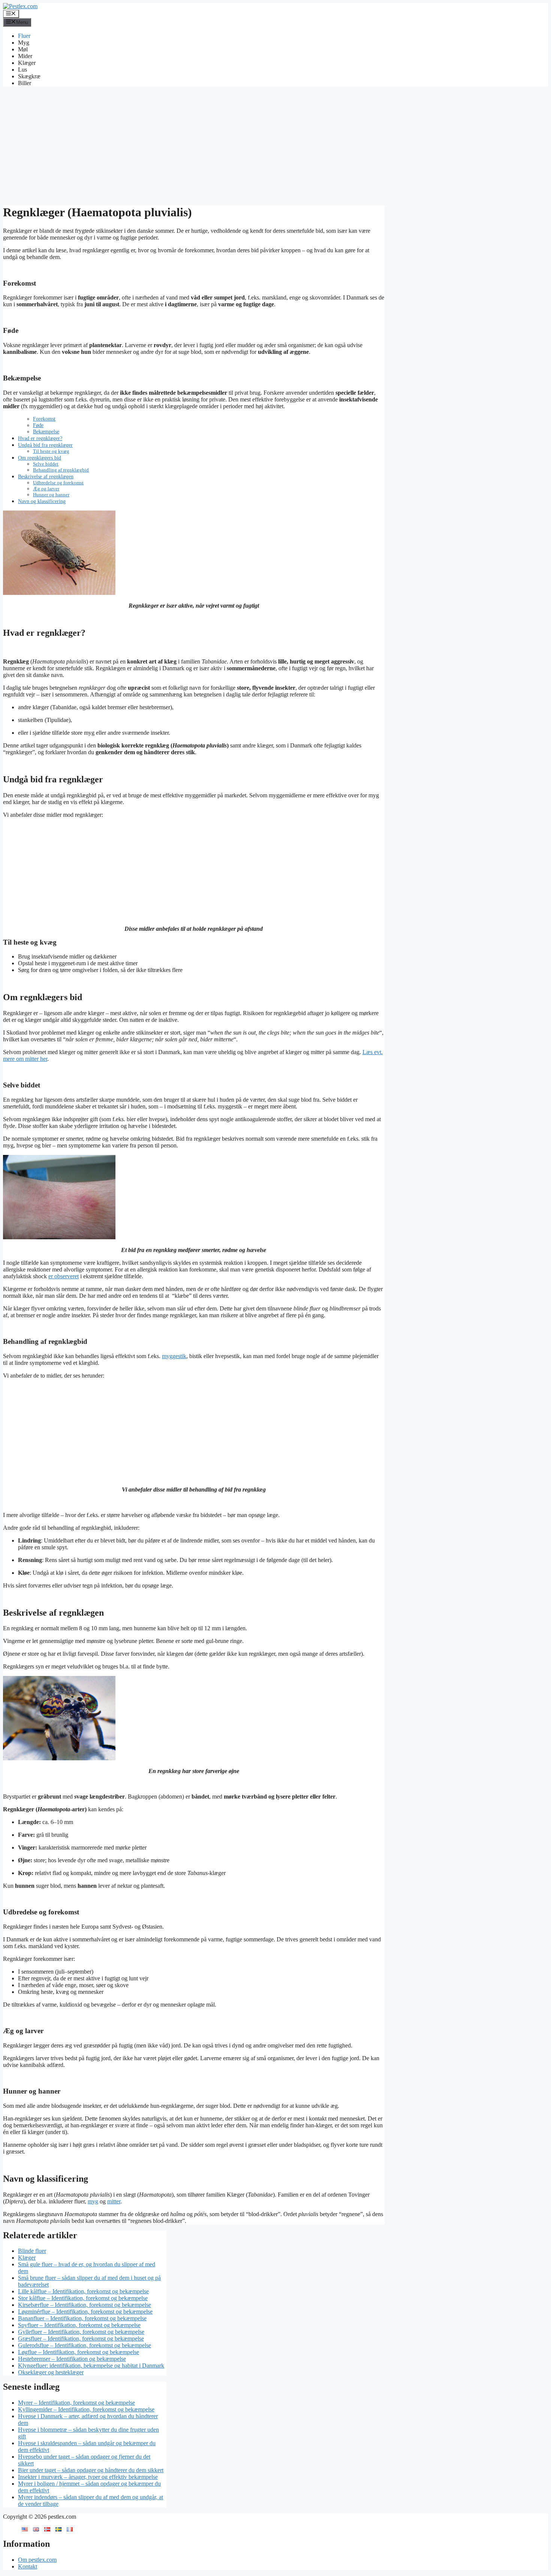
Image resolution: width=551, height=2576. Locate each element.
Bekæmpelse (46, 432)
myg (93, 2201)
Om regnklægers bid (40, 458)
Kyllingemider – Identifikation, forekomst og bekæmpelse (86, 2409)
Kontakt (28, 2566)
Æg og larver (46, 489)
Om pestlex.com (37, 2560)
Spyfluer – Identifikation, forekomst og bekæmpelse (79, 2325)
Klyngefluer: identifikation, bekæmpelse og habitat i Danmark (91, 2366)
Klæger (27, 63)
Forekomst (44, 419)
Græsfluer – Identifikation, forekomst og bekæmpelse (81, 2339)
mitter (114, 2201)
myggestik (174, 1356)
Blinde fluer (32, 2251)
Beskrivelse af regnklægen (46, 476)
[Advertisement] (275, 145)
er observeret (64, 1276)
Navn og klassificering (42, 501)
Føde (38, 425)
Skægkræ (29, 76)
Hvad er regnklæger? (40, 438)
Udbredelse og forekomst (58, 483)
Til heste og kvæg (51, 451)
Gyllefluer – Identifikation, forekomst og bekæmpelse (81, 2332)
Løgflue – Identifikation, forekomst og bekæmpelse (79, 2352)
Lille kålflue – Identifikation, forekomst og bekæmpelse (83, 2291)
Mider (25, 56)
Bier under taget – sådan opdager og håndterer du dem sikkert (91, 2470)
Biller (25, 83)
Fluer (24, 36)
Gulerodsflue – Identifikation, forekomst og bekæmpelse (85, 2345)
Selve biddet (46, 464)
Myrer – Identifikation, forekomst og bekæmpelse (76, 2403)
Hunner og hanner (51, 495)
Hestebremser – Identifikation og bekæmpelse (72, 2359)
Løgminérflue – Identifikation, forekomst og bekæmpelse (85, 2312)
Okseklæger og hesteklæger (51, 2372)
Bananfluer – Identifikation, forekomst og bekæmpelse (82, 2318)
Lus (22, 70)
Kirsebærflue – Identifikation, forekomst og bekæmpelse (85, 2305)
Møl (23, 49)
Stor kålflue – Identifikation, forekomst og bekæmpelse (83, 2298)
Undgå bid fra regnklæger (45, 445)
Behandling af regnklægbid (61, 470)
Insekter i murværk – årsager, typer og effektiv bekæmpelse (88, 2477)
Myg (24, 43)
